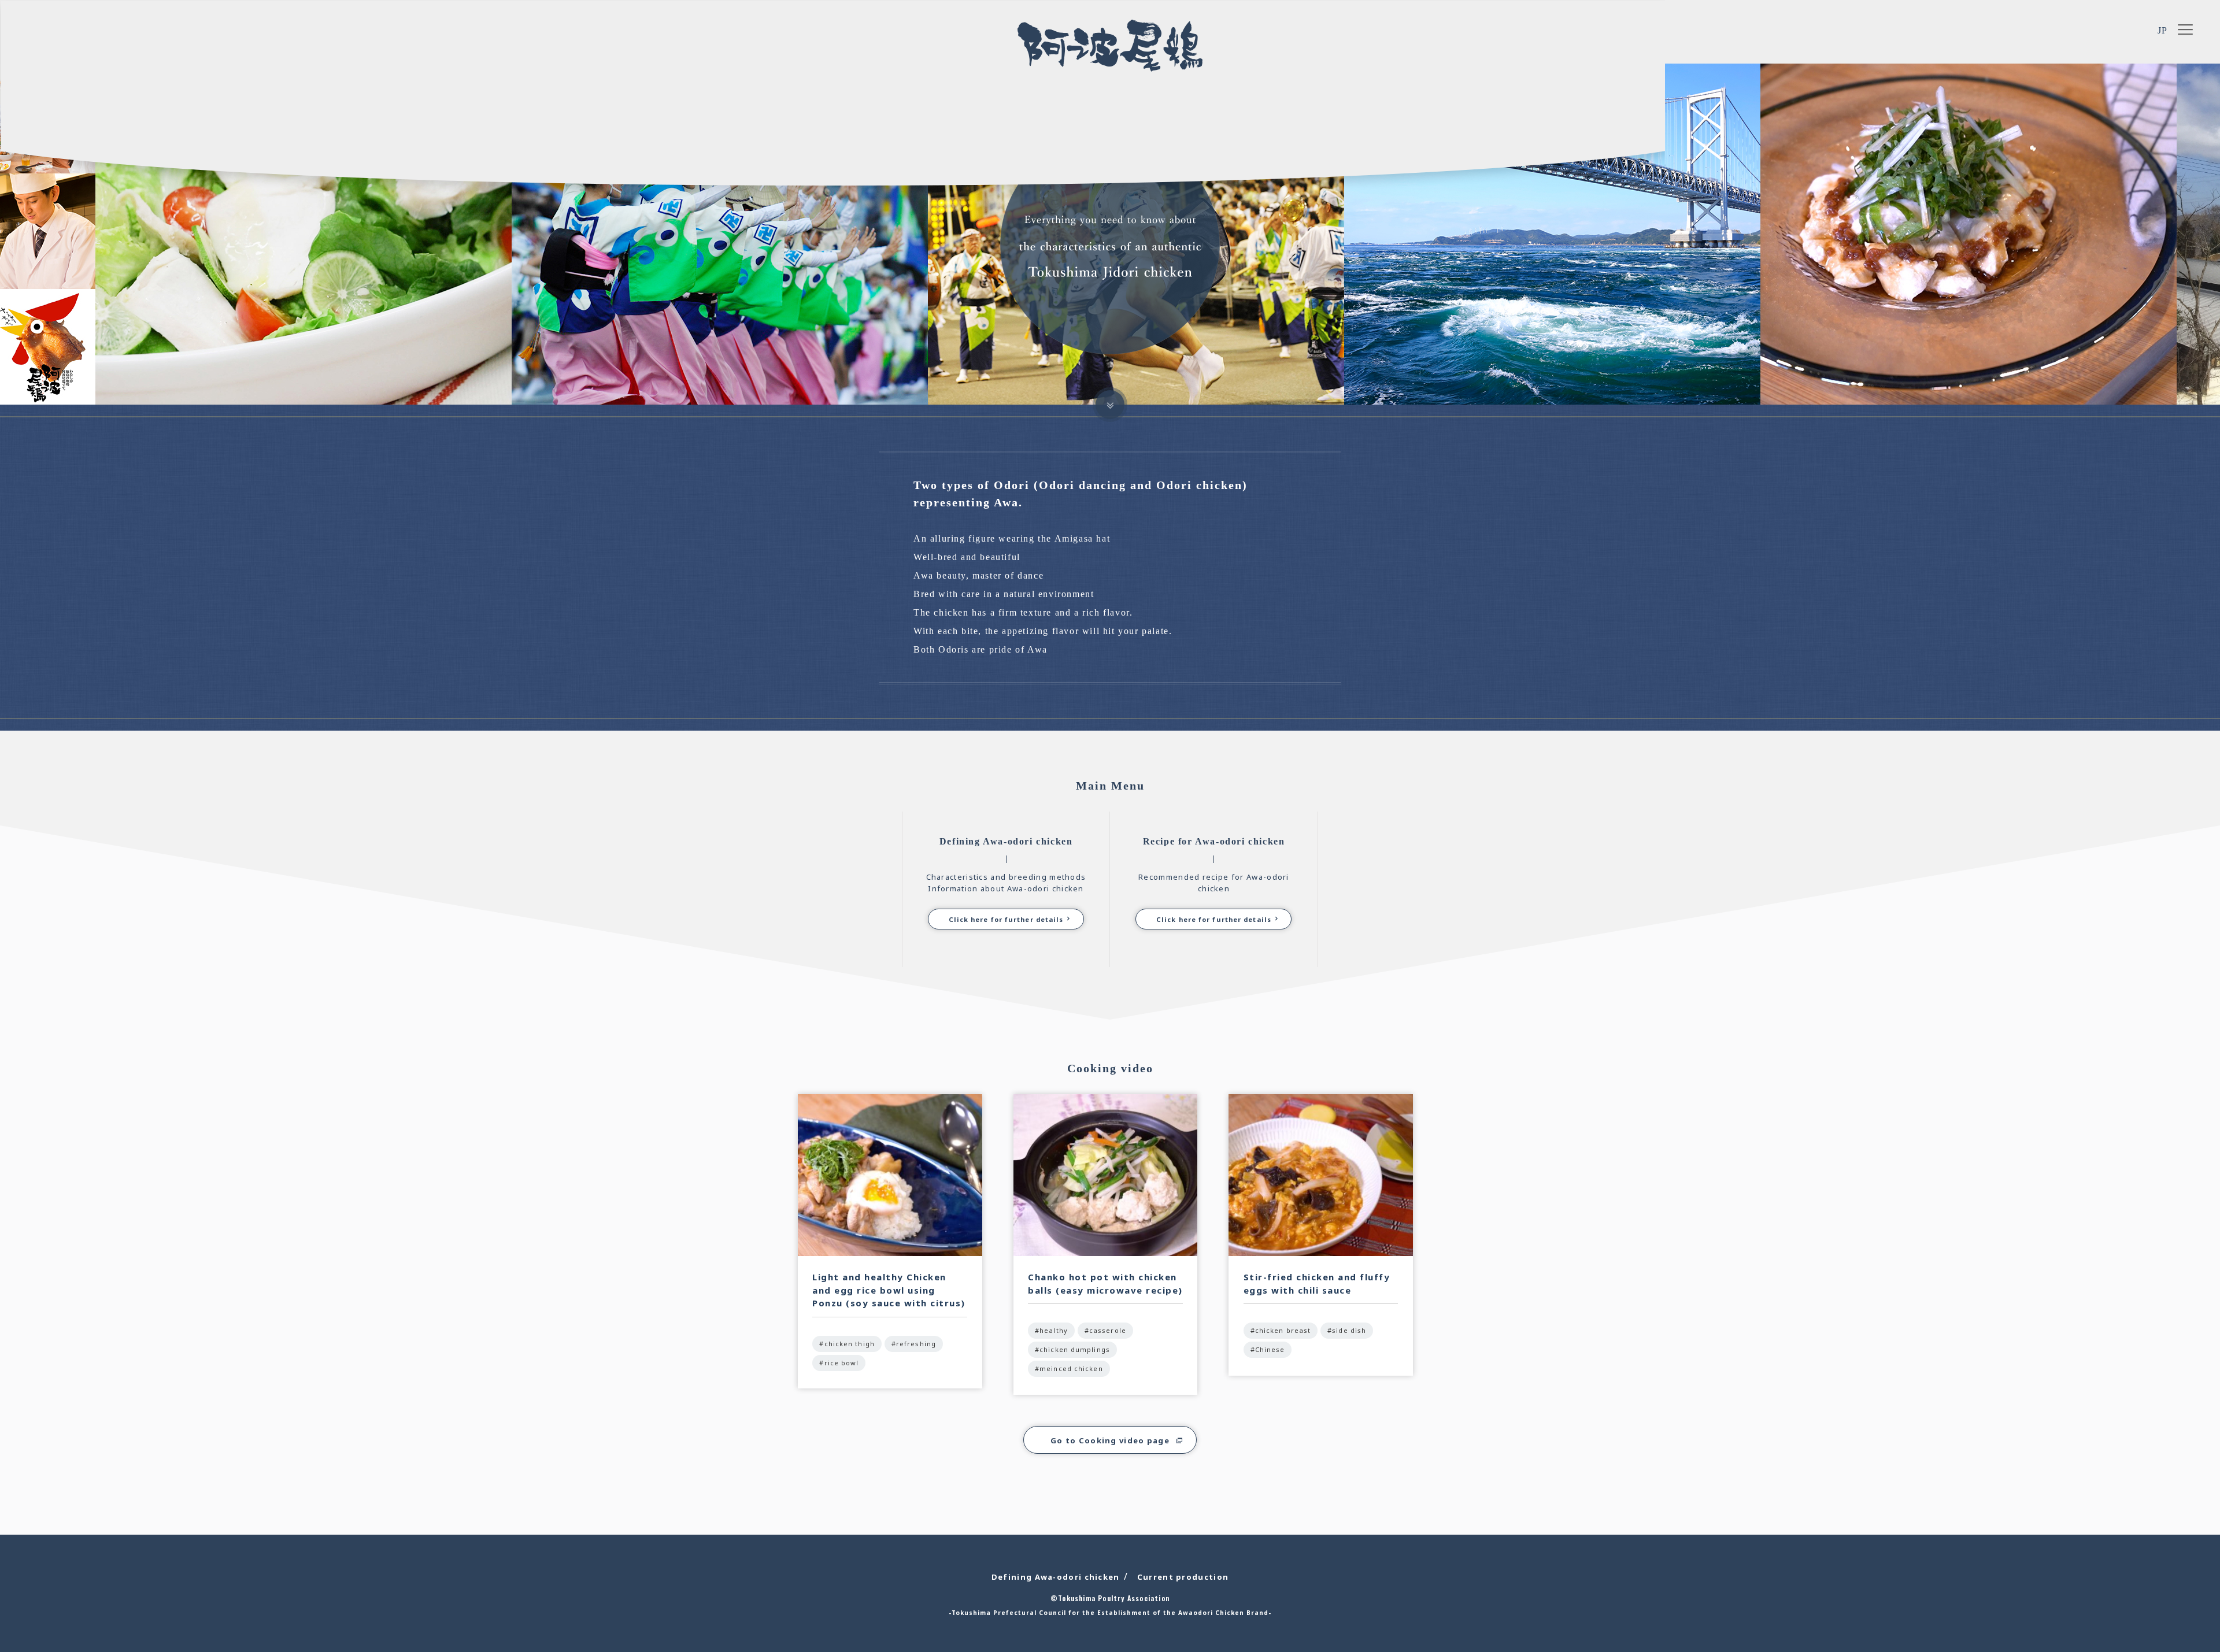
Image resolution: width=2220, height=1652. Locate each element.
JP (2163, 30)
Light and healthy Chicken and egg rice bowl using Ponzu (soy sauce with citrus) (889, 1290)
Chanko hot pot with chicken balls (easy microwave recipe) (1105, 1284)
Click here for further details (1006, 919)
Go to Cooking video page (1110, 1440)
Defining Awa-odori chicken (1056, 1577)
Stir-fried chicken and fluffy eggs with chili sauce (1317, 1284)
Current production (1183, 1577)
